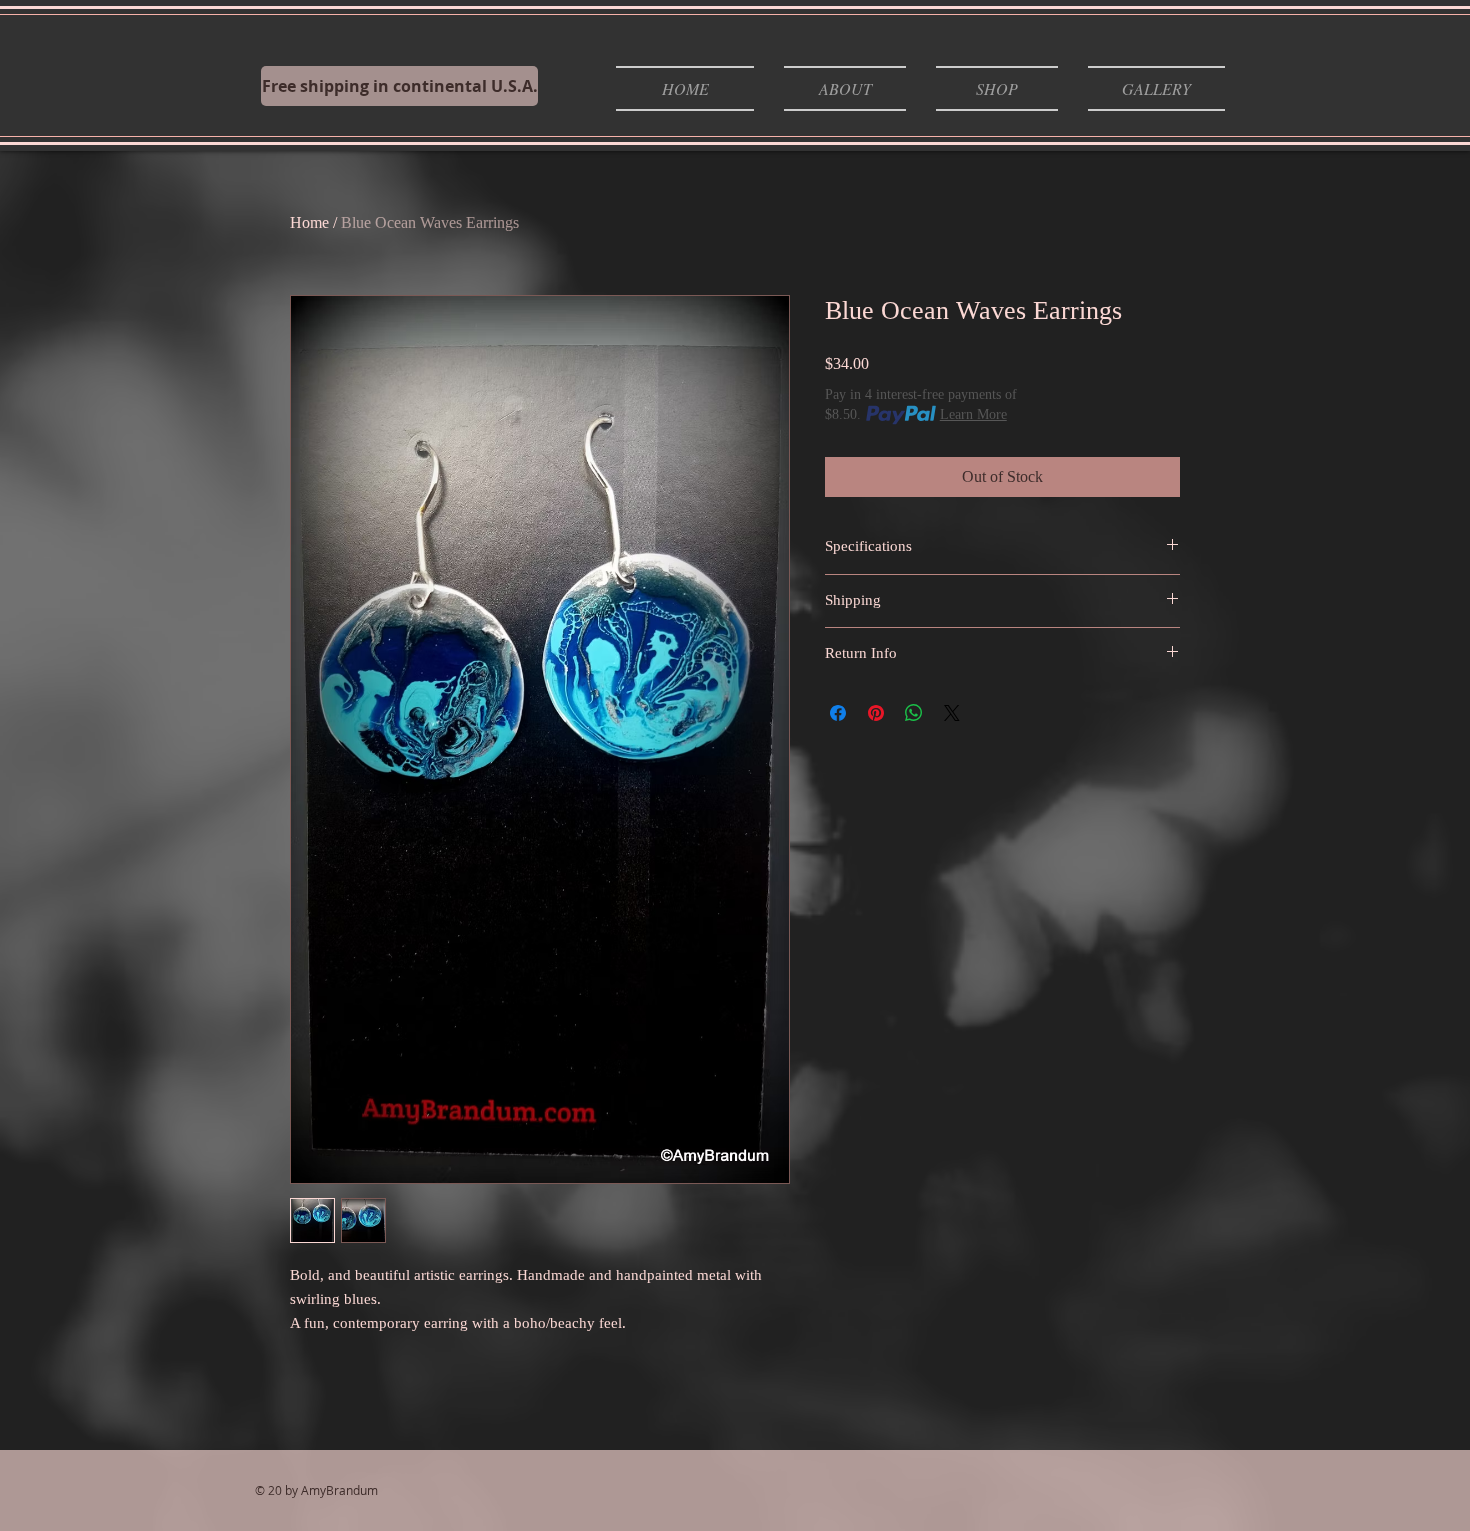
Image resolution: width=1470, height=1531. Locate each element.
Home (309, 222)
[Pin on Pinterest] (876, 713)
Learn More (973, 414)
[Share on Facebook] (838, 713)
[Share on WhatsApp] (914, 713)
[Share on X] (952, 713)
